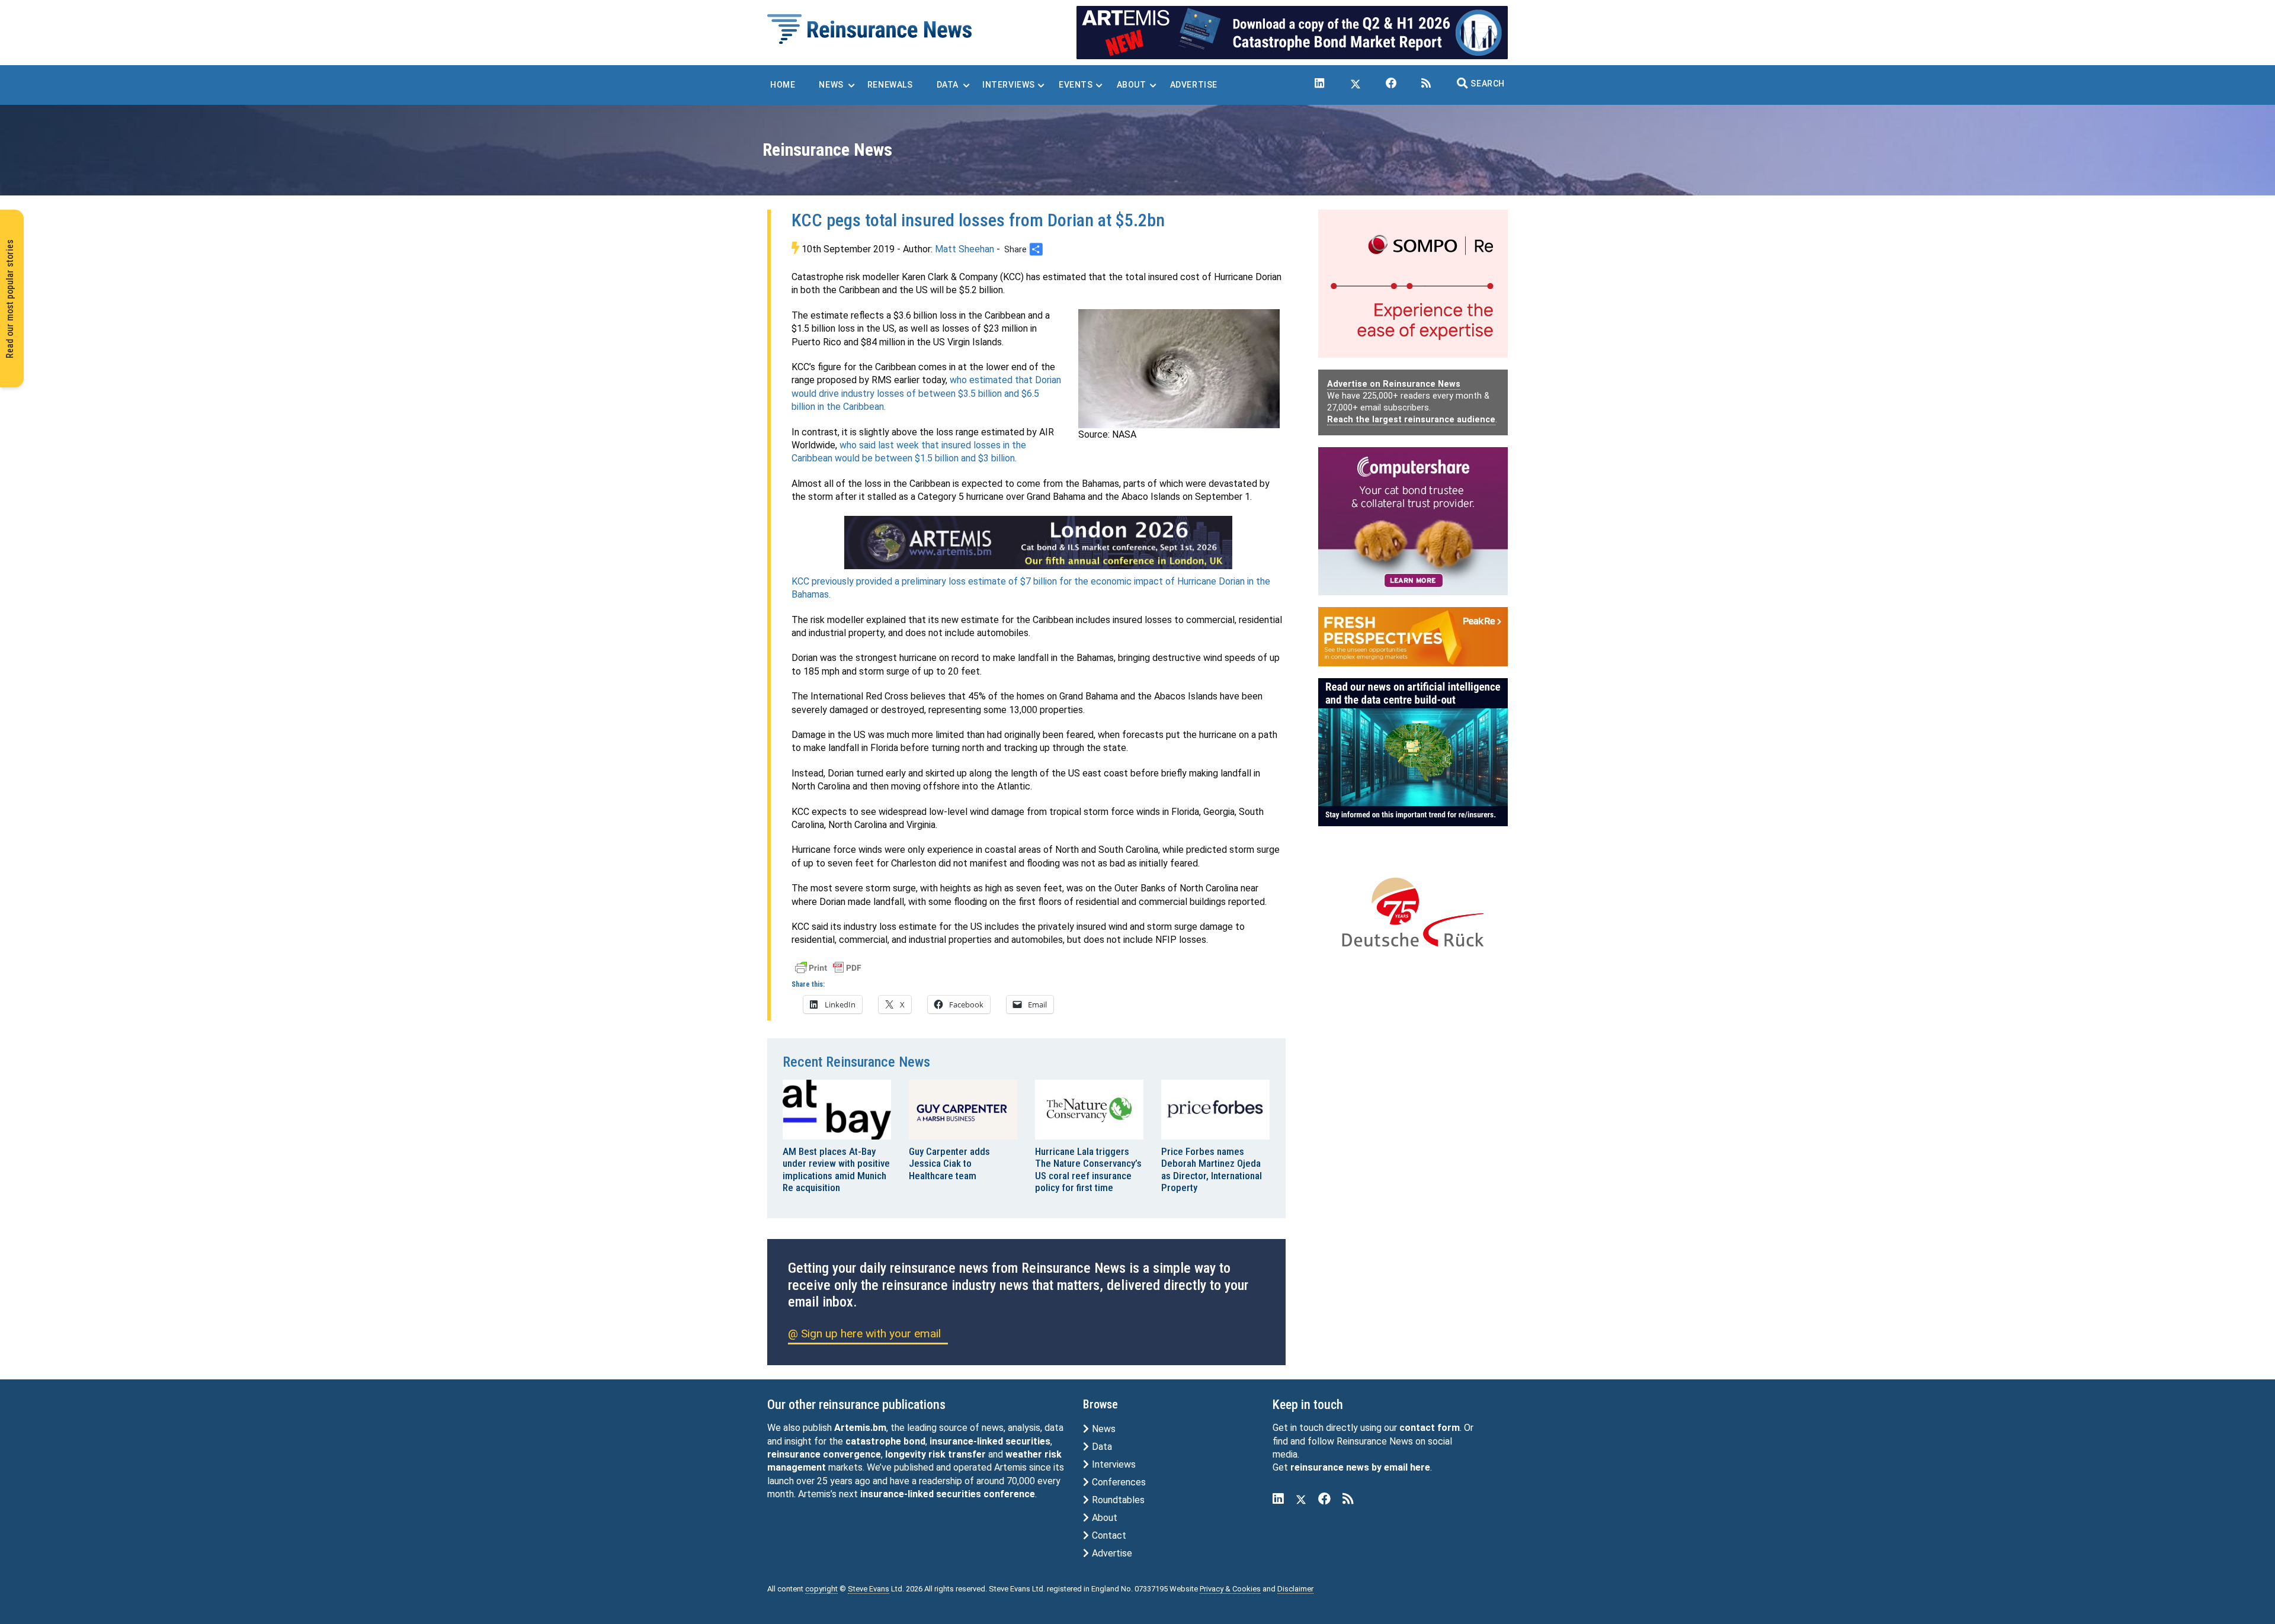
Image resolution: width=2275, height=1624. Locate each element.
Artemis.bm (860, 1428)
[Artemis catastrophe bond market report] (1292, 32)
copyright (821, 1589)
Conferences (1118, 1482)
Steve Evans (869, 1589)
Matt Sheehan (965, 249)
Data (1101, 1447)
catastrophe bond (885, 1441)
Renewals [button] (890, 85)
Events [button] (1076, 85)
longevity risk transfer (935, 1454)
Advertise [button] (1194, 85)
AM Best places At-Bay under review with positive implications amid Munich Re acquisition (836, 1169)
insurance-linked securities (990, 1441)
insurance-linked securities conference (948, 1494)
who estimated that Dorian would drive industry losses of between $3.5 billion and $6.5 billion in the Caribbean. (926, 393)
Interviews (1113, 1464)
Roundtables (1117, 1500)
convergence (852, 1454)
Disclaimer (1295, 1589)
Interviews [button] (1009, 85)
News (1103, 1429)
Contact (1108, 1535)
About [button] (1132, 85)
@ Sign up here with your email (864, 1333)
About (1103, 1518)
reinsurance (794, 1454)
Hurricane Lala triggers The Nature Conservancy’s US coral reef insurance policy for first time (1088, 1169)
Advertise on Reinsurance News (1394, 384)
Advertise (1111, 1553)
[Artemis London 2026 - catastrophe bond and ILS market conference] (1039, 543)
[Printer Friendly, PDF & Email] (828, 967)
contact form (1430, 1428)
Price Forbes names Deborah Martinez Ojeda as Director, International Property (1212, 1169)
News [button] (831, 85)
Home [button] (783, 85)
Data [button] (948, 85)
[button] (1481, 84)
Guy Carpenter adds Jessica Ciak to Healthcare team (949, 1164)
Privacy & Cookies (1230, 1589)
